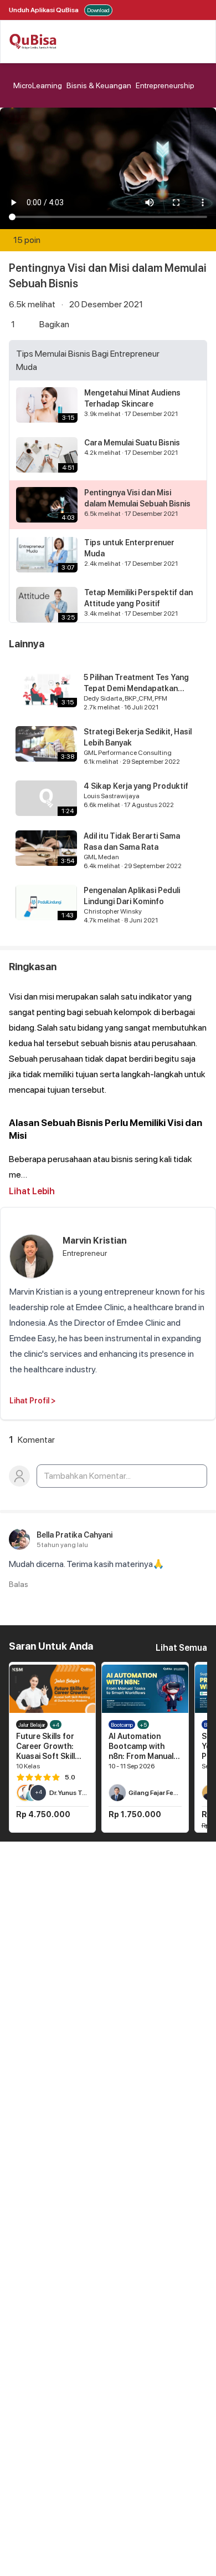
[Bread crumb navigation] (11, 85)
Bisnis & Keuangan (99, 85)
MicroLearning (38, 85)
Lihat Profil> (33, 1401)
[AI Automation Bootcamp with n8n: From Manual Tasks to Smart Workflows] (145, 1689)
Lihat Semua (181, 1648)
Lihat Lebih (32, 1191)
